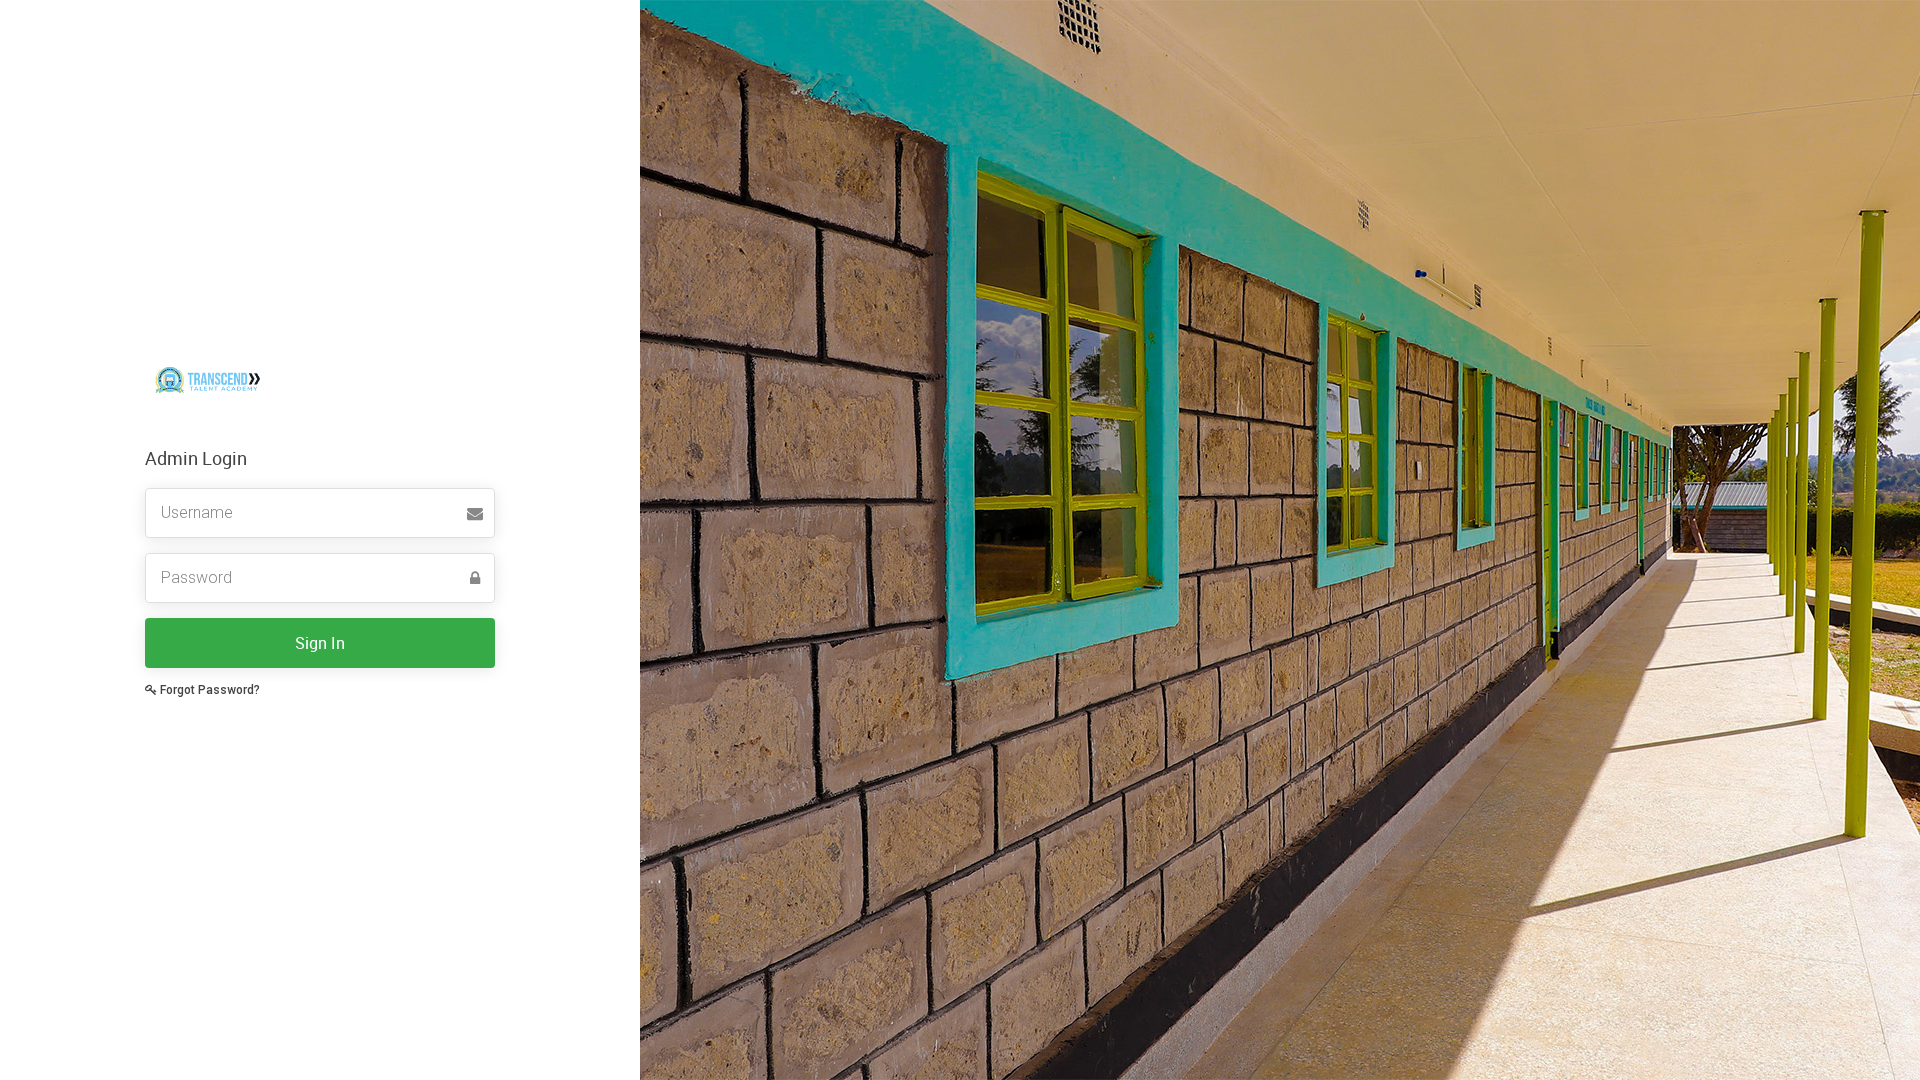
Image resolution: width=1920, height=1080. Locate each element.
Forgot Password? (208, 690)
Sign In (320, 643)
